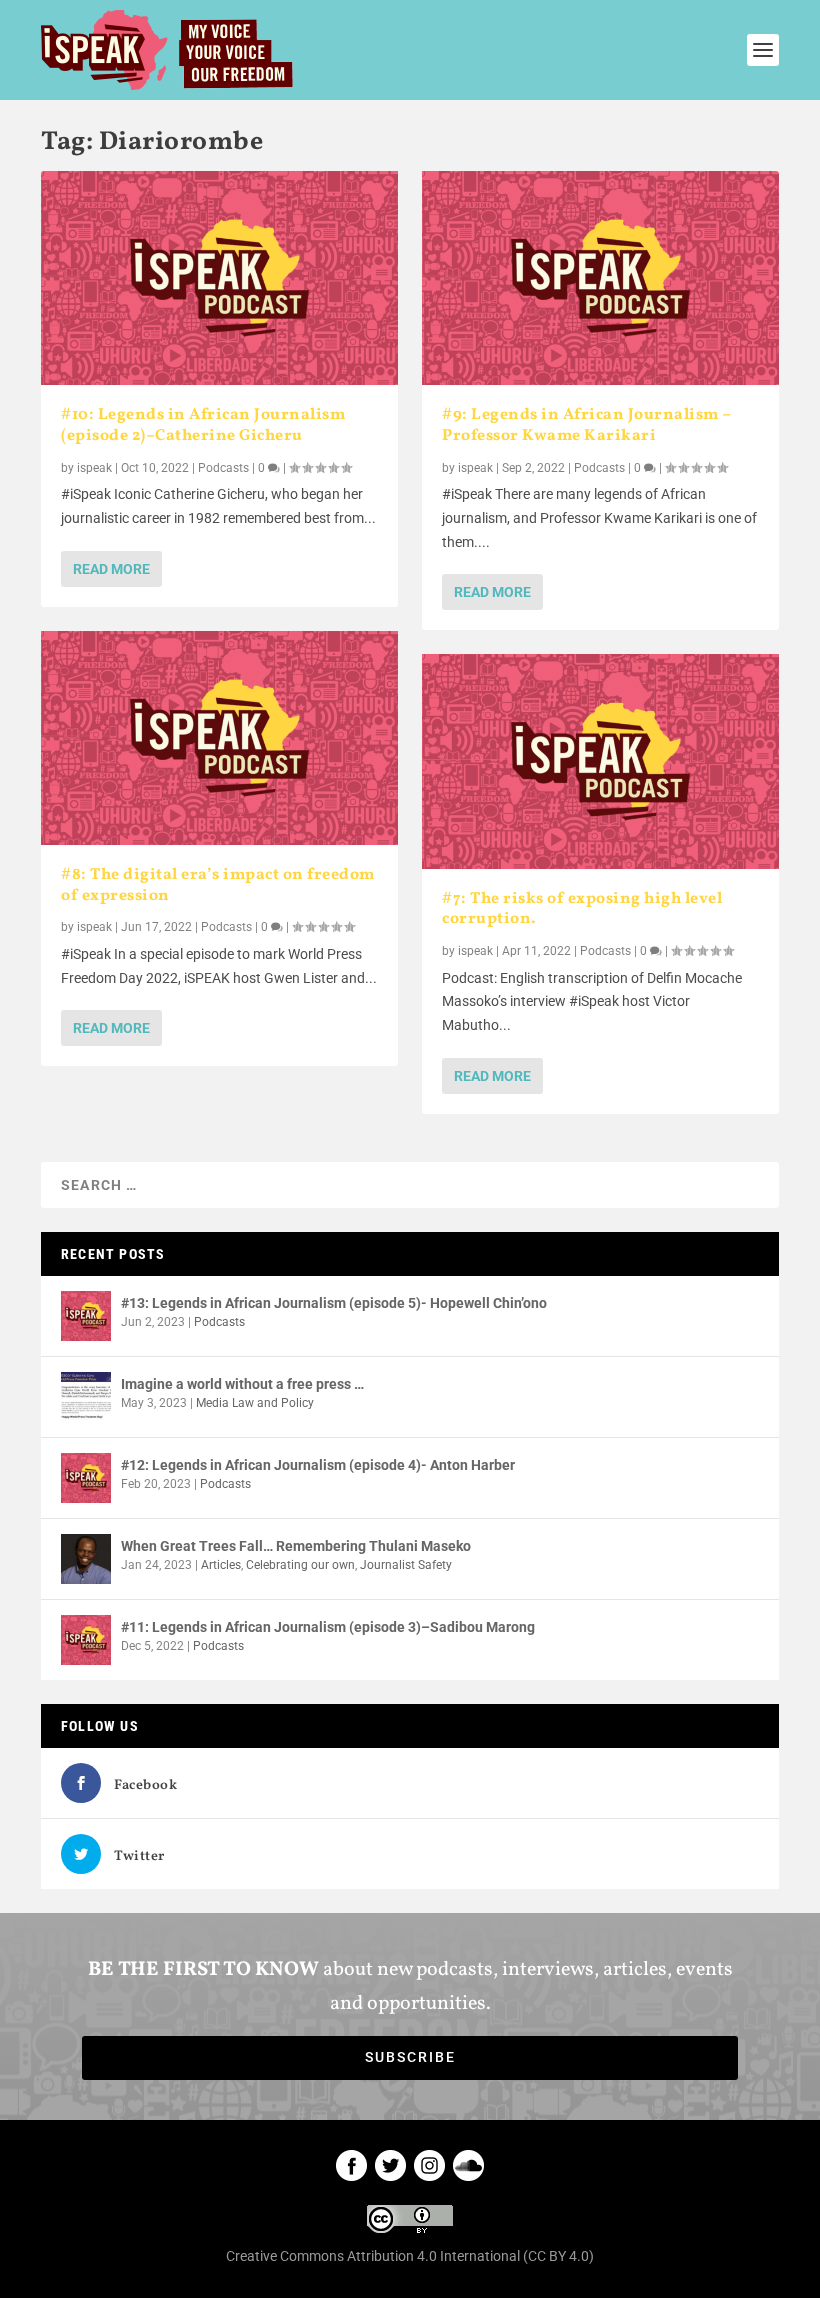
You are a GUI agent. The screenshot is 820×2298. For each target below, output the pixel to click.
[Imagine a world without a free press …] (86, 1397)
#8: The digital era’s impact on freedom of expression (218, 885)
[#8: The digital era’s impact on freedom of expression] (219, 738)
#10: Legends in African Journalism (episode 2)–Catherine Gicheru (203, 425)
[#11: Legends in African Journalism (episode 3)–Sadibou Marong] (86, 1640)
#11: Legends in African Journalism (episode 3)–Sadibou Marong (328, 1627)
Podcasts (223, 468)
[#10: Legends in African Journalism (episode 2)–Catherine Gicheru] (219, 278)
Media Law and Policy (255, 1403)
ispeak (94, 468)
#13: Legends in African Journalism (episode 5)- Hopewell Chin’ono (334, 1303)
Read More (111, 569)
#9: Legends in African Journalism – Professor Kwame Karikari (586, 425)
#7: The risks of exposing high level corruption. (582, 909)
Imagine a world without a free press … (242, 1384)
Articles (221, 1565)
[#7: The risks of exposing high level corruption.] (600, 761)
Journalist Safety (406, 1565)
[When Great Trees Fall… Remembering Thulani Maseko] (86, 1559)
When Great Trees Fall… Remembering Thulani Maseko (296, 1546)
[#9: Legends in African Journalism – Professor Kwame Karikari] (600, 278)
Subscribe (410, 2057)
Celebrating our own (300, 1565)
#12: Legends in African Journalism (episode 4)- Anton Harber (318, 1465)
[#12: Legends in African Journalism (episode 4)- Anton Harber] (86, 1478)
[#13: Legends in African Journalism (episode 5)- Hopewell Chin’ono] (86, 1316)
